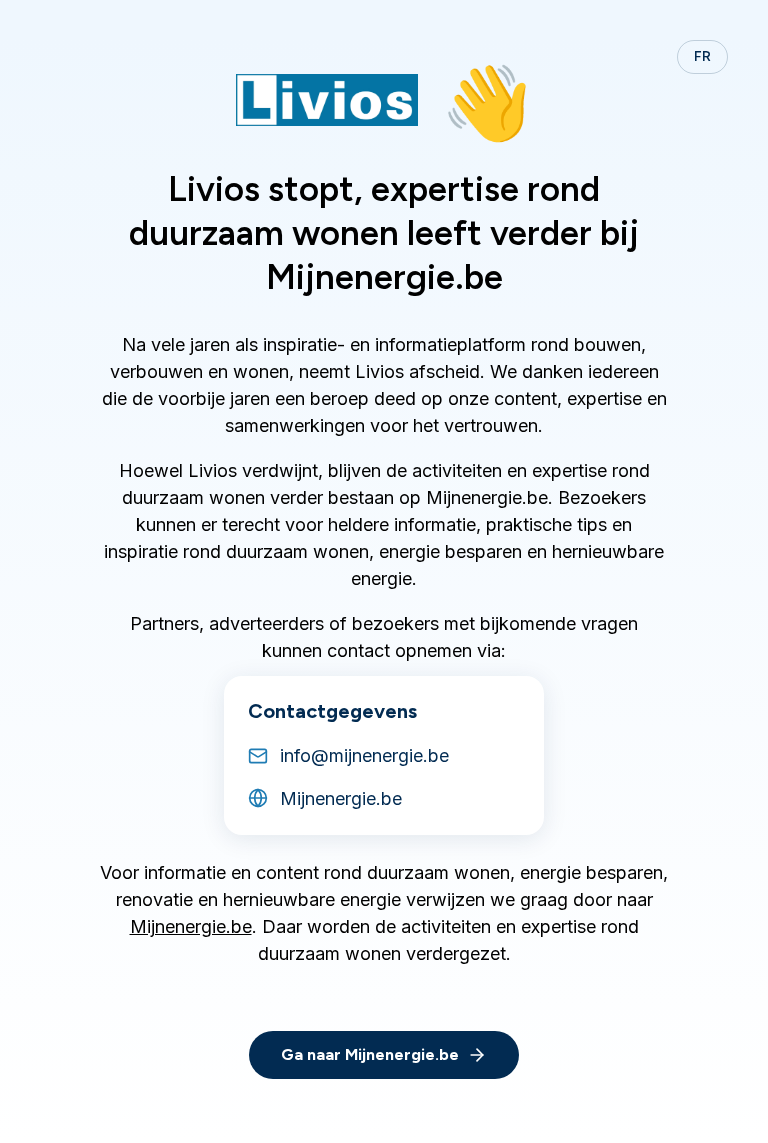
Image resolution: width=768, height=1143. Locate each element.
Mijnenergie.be (191, 926)
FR (702, 56)
